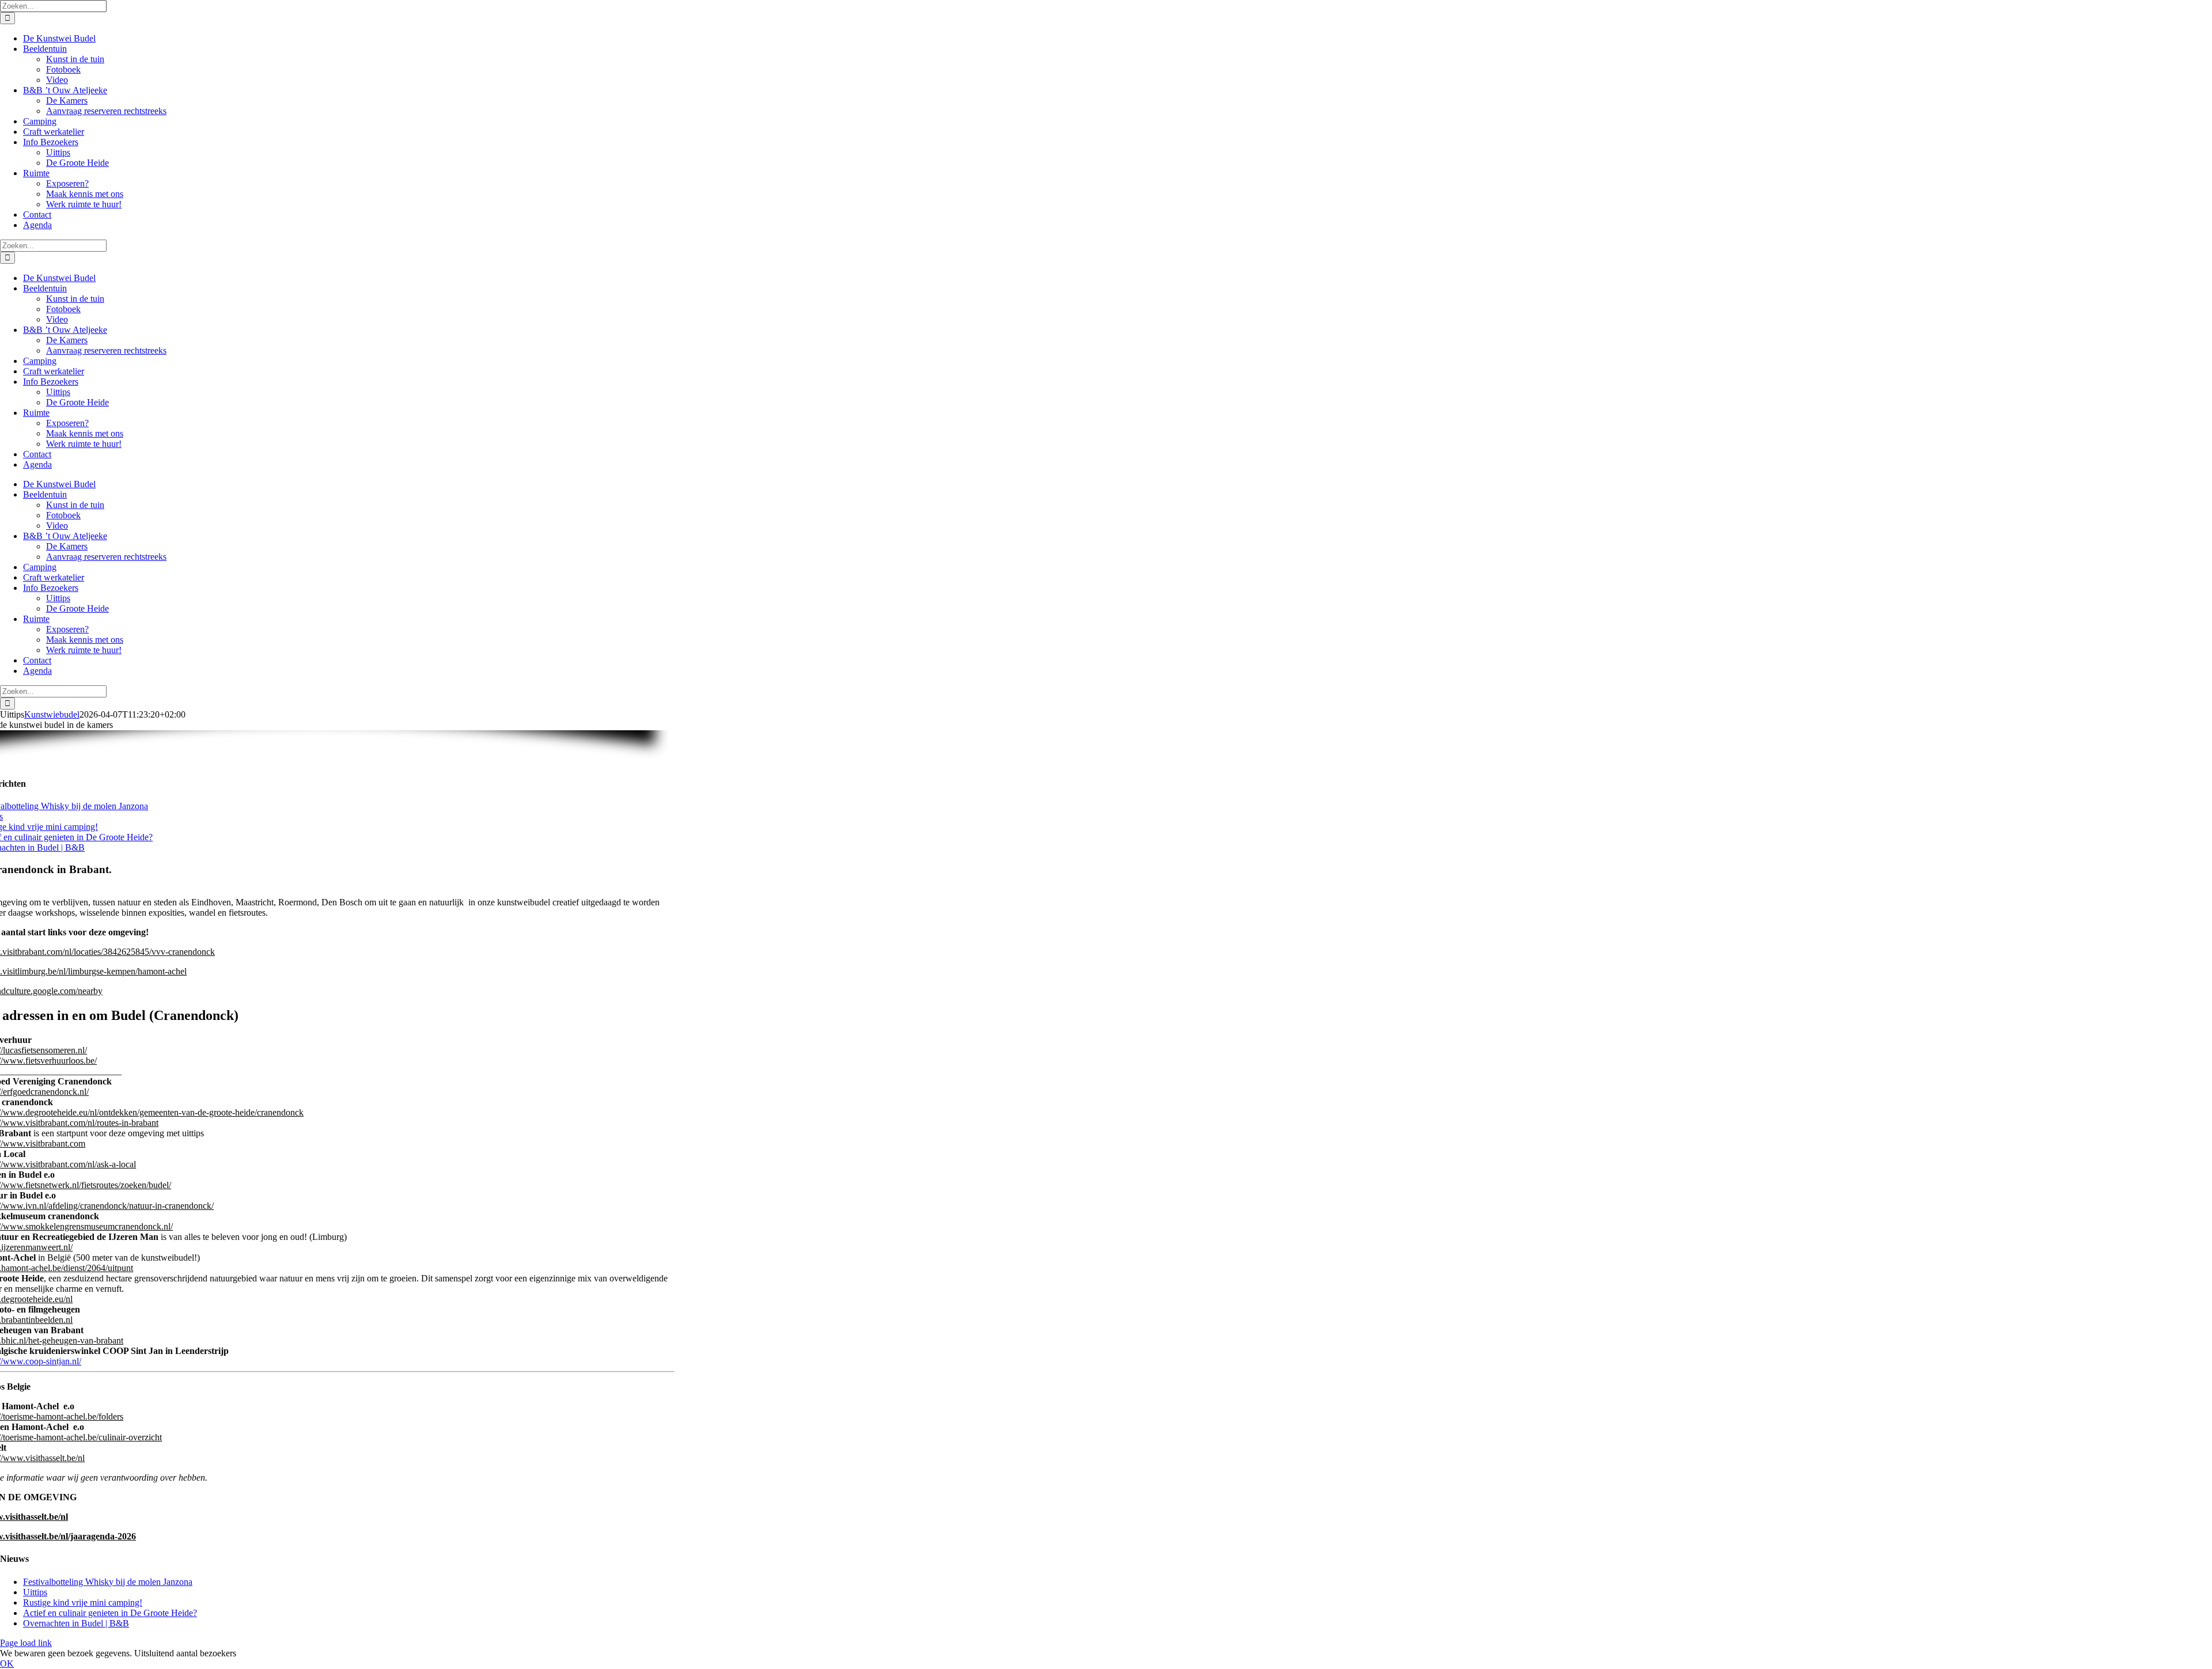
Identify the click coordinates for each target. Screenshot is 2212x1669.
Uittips (35, 1592)
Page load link (26, 1643)
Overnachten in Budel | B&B (76, 1623)
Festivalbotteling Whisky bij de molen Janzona (108, 1582)
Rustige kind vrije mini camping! (83, 1602)
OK (7, 1664)
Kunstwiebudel (52, 714)
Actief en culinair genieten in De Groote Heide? (110, 1613)
